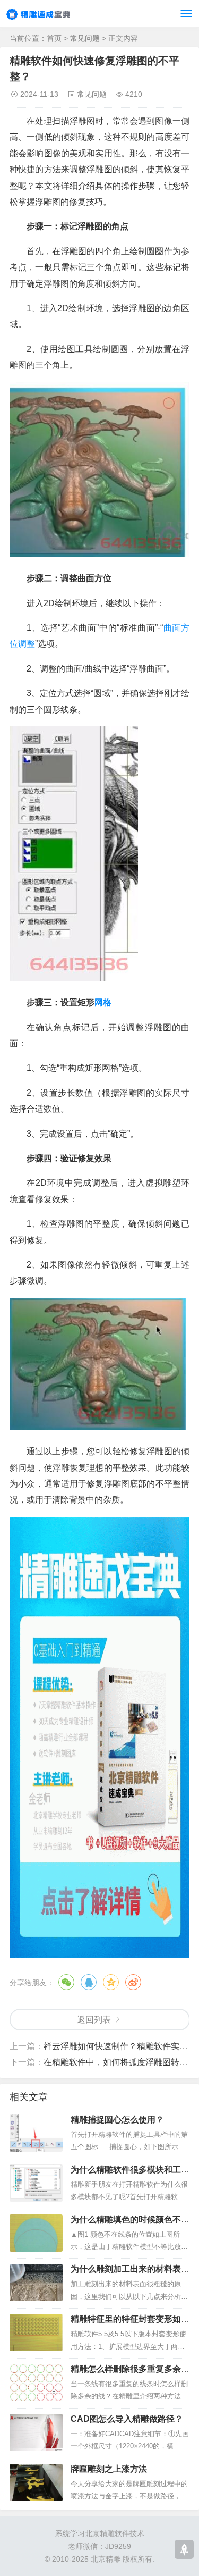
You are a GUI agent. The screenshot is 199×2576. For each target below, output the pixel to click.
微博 (133, 1982)
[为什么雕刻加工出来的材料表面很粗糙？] (36, 2283)
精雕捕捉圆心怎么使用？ (117, 2120)
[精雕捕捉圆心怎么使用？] (36, 2133)
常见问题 (85, 38)
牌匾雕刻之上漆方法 (109, 2469)
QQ (89, 1982)
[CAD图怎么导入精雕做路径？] (36, 2432)
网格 (103, 1002)
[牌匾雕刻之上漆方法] (36, 2482)
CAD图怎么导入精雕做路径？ (127, 2419)
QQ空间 (111, 1982)
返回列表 (94, 2020)
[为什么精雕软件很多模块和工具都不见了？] (36, 2183)
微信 (66, 1982)
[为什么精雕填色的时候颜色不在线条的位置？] (36, 2233)
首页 (54, 38)
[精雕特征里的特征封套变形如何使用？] (36, 2332)
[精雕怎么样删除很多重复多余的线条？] (36, 2382)
